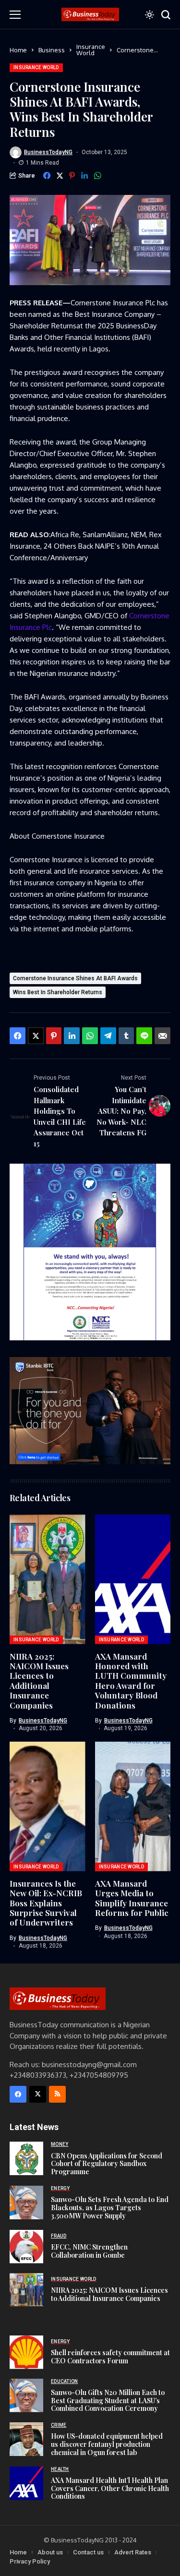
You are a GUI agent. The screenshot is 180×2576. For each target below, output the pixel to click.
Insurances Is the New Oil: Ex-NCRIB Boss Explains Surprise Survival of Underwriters (46, 1903)
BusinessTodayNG (48, 152)
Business (52, 50)
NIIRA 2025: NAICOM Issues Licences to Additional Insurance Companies (39, 1681)
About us (50, 2552)
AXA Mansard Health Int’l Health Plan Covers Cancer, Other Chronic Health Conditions (110, 2488)
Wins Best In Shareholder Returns (58, 992)
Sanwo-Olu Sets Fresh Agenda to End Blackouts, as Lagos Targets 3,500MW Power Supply (110, 2208)
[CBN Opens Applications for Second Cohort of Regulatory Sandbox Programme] (26, 2158)
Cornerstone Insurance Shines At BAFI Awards (75, 978)
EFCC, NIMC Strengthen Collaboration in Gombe (89, 2251)
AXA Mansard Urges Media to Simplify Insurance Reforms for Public (132, 1898)
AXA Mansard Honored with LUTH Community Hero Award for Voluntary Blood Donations (131, 1681)
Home (18, 50)
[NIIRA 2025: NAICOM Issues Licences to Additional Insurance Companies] (26, 2290)
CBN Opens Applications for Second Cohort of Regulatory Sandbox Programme (107, 2164)
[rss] (57, 2094)
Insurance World (91, 50)
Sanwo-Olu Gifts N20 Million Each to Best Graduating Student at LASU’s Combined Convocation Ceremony (108, 2401)
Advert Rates (133, 2552)
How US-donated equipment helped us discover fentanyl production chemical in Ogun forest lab (107, 2444)
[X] (38, 2094)
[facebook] (18, 2094)
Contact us (88, 2552)
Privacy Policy (30, 2561)
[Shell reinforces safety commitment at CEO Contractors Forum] (26, 2352)
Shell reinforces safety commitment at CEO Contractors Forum (110, 2357)
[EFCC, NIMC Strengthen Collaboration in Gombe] (26, 2247)
